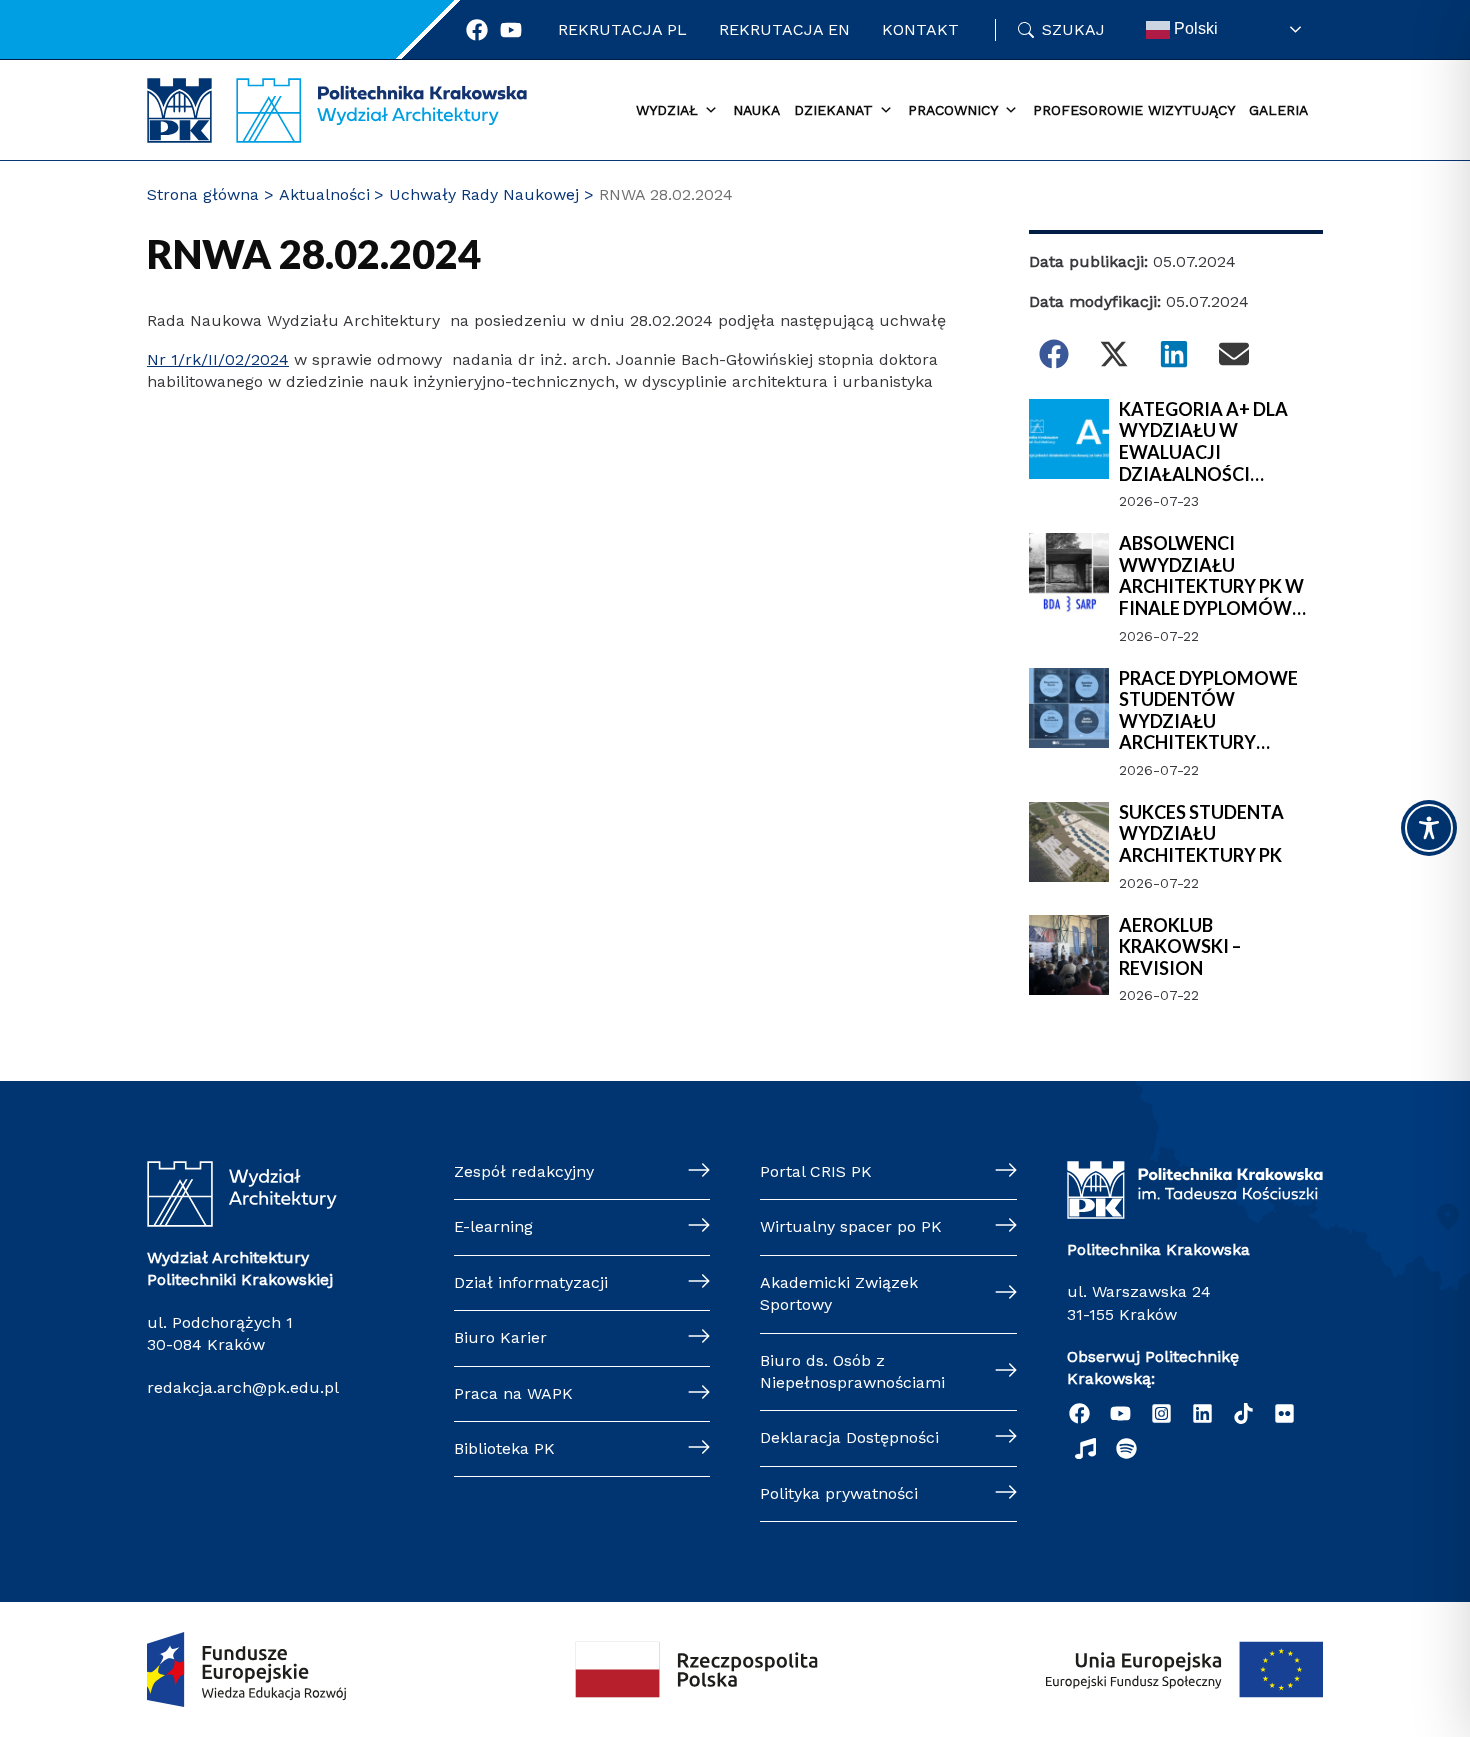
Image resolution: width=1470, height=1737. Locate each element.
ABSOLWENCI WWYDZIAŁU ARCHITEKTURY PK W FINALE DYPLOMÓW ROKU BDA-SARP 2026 (1211, 576)
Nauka (756, 110)
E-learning (493, 1226)
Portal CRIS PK (816, 1171)
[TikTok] (1243, 1413)
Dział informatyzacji (531, 1282)
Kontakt (920, 29)
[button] (1054, 354)
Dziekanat (833, 110)
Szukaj (1073, 29)
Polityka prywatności (839, 1493)
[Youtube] (511, 30)
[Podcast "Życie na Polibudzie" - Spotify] (1126, 1448)
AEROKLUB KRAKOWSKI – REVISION (1180, 947)
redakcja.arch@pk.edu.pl (243, 1387)
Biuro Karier (500, 1337)
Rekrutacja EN (784, 29)
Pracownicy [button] (953, 110)
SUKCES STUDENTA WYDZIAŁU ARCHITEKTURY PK (1201, 834)
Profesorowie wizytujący (1134, 110)
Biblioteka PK (504, 1448)
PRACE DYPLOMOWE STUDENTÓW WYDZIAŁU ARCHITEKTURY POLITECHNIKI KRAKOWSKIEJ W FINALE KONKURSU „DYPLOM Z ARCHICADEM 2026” (1208, 711)
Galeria (1278, 110)
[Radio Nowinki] (1085, 1448)
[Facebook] (477, 30)
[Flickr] (1284, 1413)
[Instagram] (1161, 1413)
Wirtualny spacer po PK (851, 1226)
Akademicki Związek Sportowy (839, 1293)
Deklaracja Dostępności (849, 1437)
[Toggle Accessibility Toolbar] (1429, 828)
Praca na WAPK (513, 1393)
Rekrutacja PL (622, 29)
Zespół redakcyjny (524, 1171)
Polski (1194, 28)
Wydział (667, 110)
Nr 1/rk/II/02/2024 (218, 359)
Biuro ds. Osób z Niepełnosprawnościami (852, 1371)
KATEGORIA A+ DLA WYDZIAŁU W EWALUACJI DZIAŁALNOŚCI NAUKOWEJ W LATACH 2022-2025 (1218, 442)
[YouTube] (1120, 1413)
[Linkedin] (1202, 1413)
